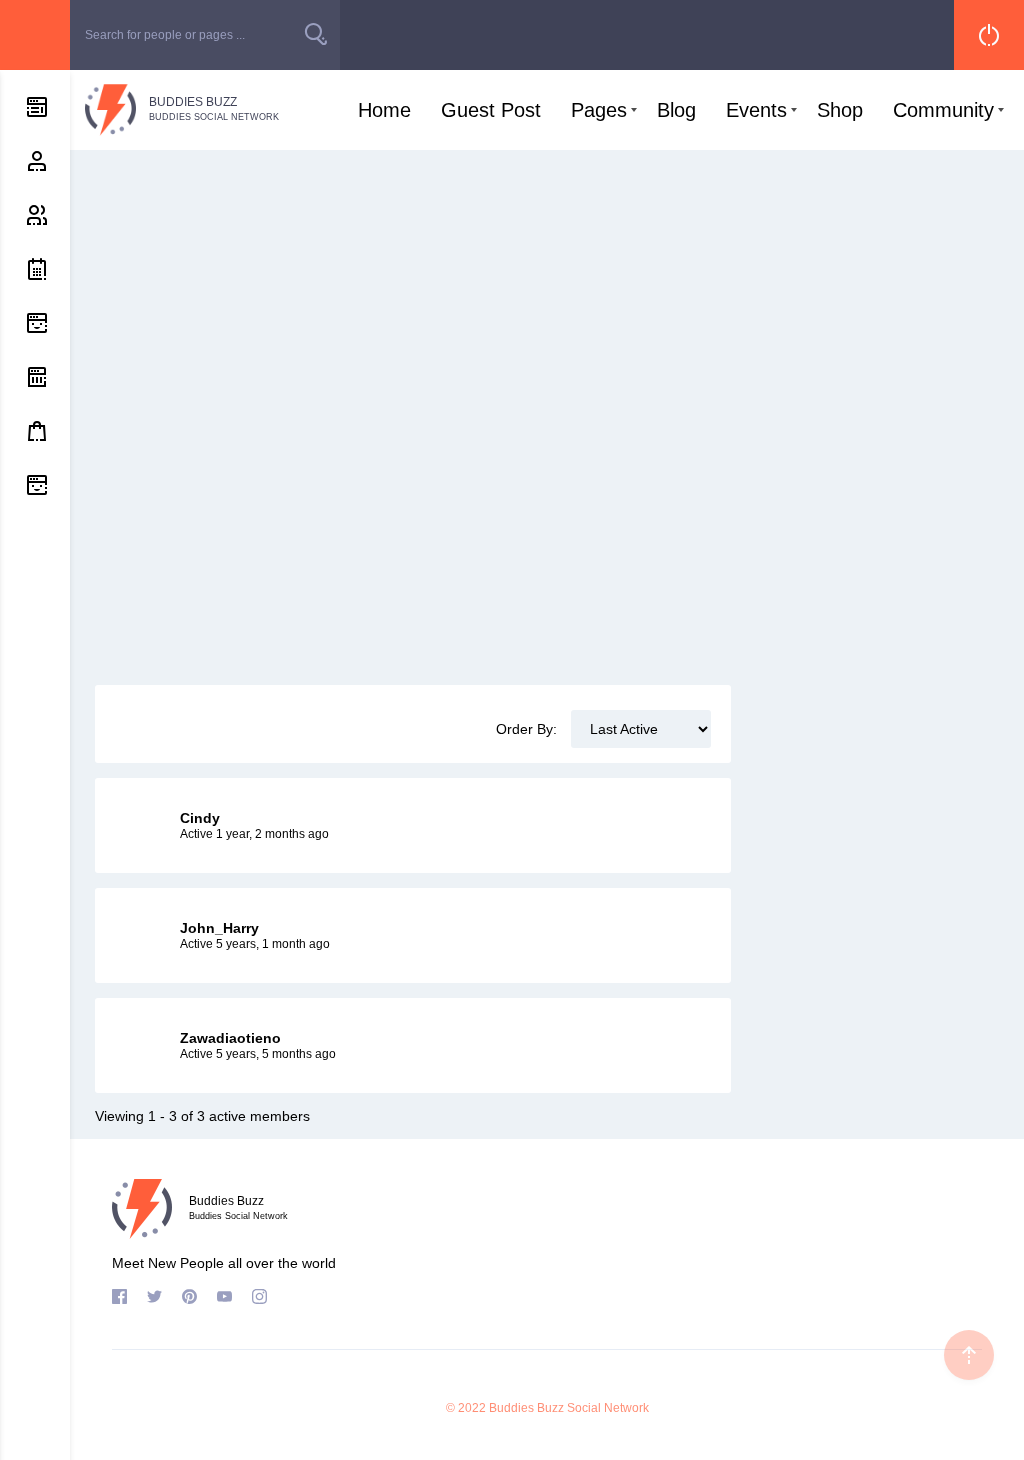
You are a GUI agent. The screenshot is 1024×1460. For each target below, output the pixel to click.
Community (943, 110)
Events (756, 110)
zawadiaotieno (230, 1038)
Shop (840, 110)
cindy (200, 818)
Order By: (526, 729)
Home (384, 110)
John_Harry (219, 928)
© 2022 (466, 1408)
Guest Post (491, 110)
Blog (676, 110)
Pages (599, 110)
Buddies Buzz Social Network (569, 1408)
